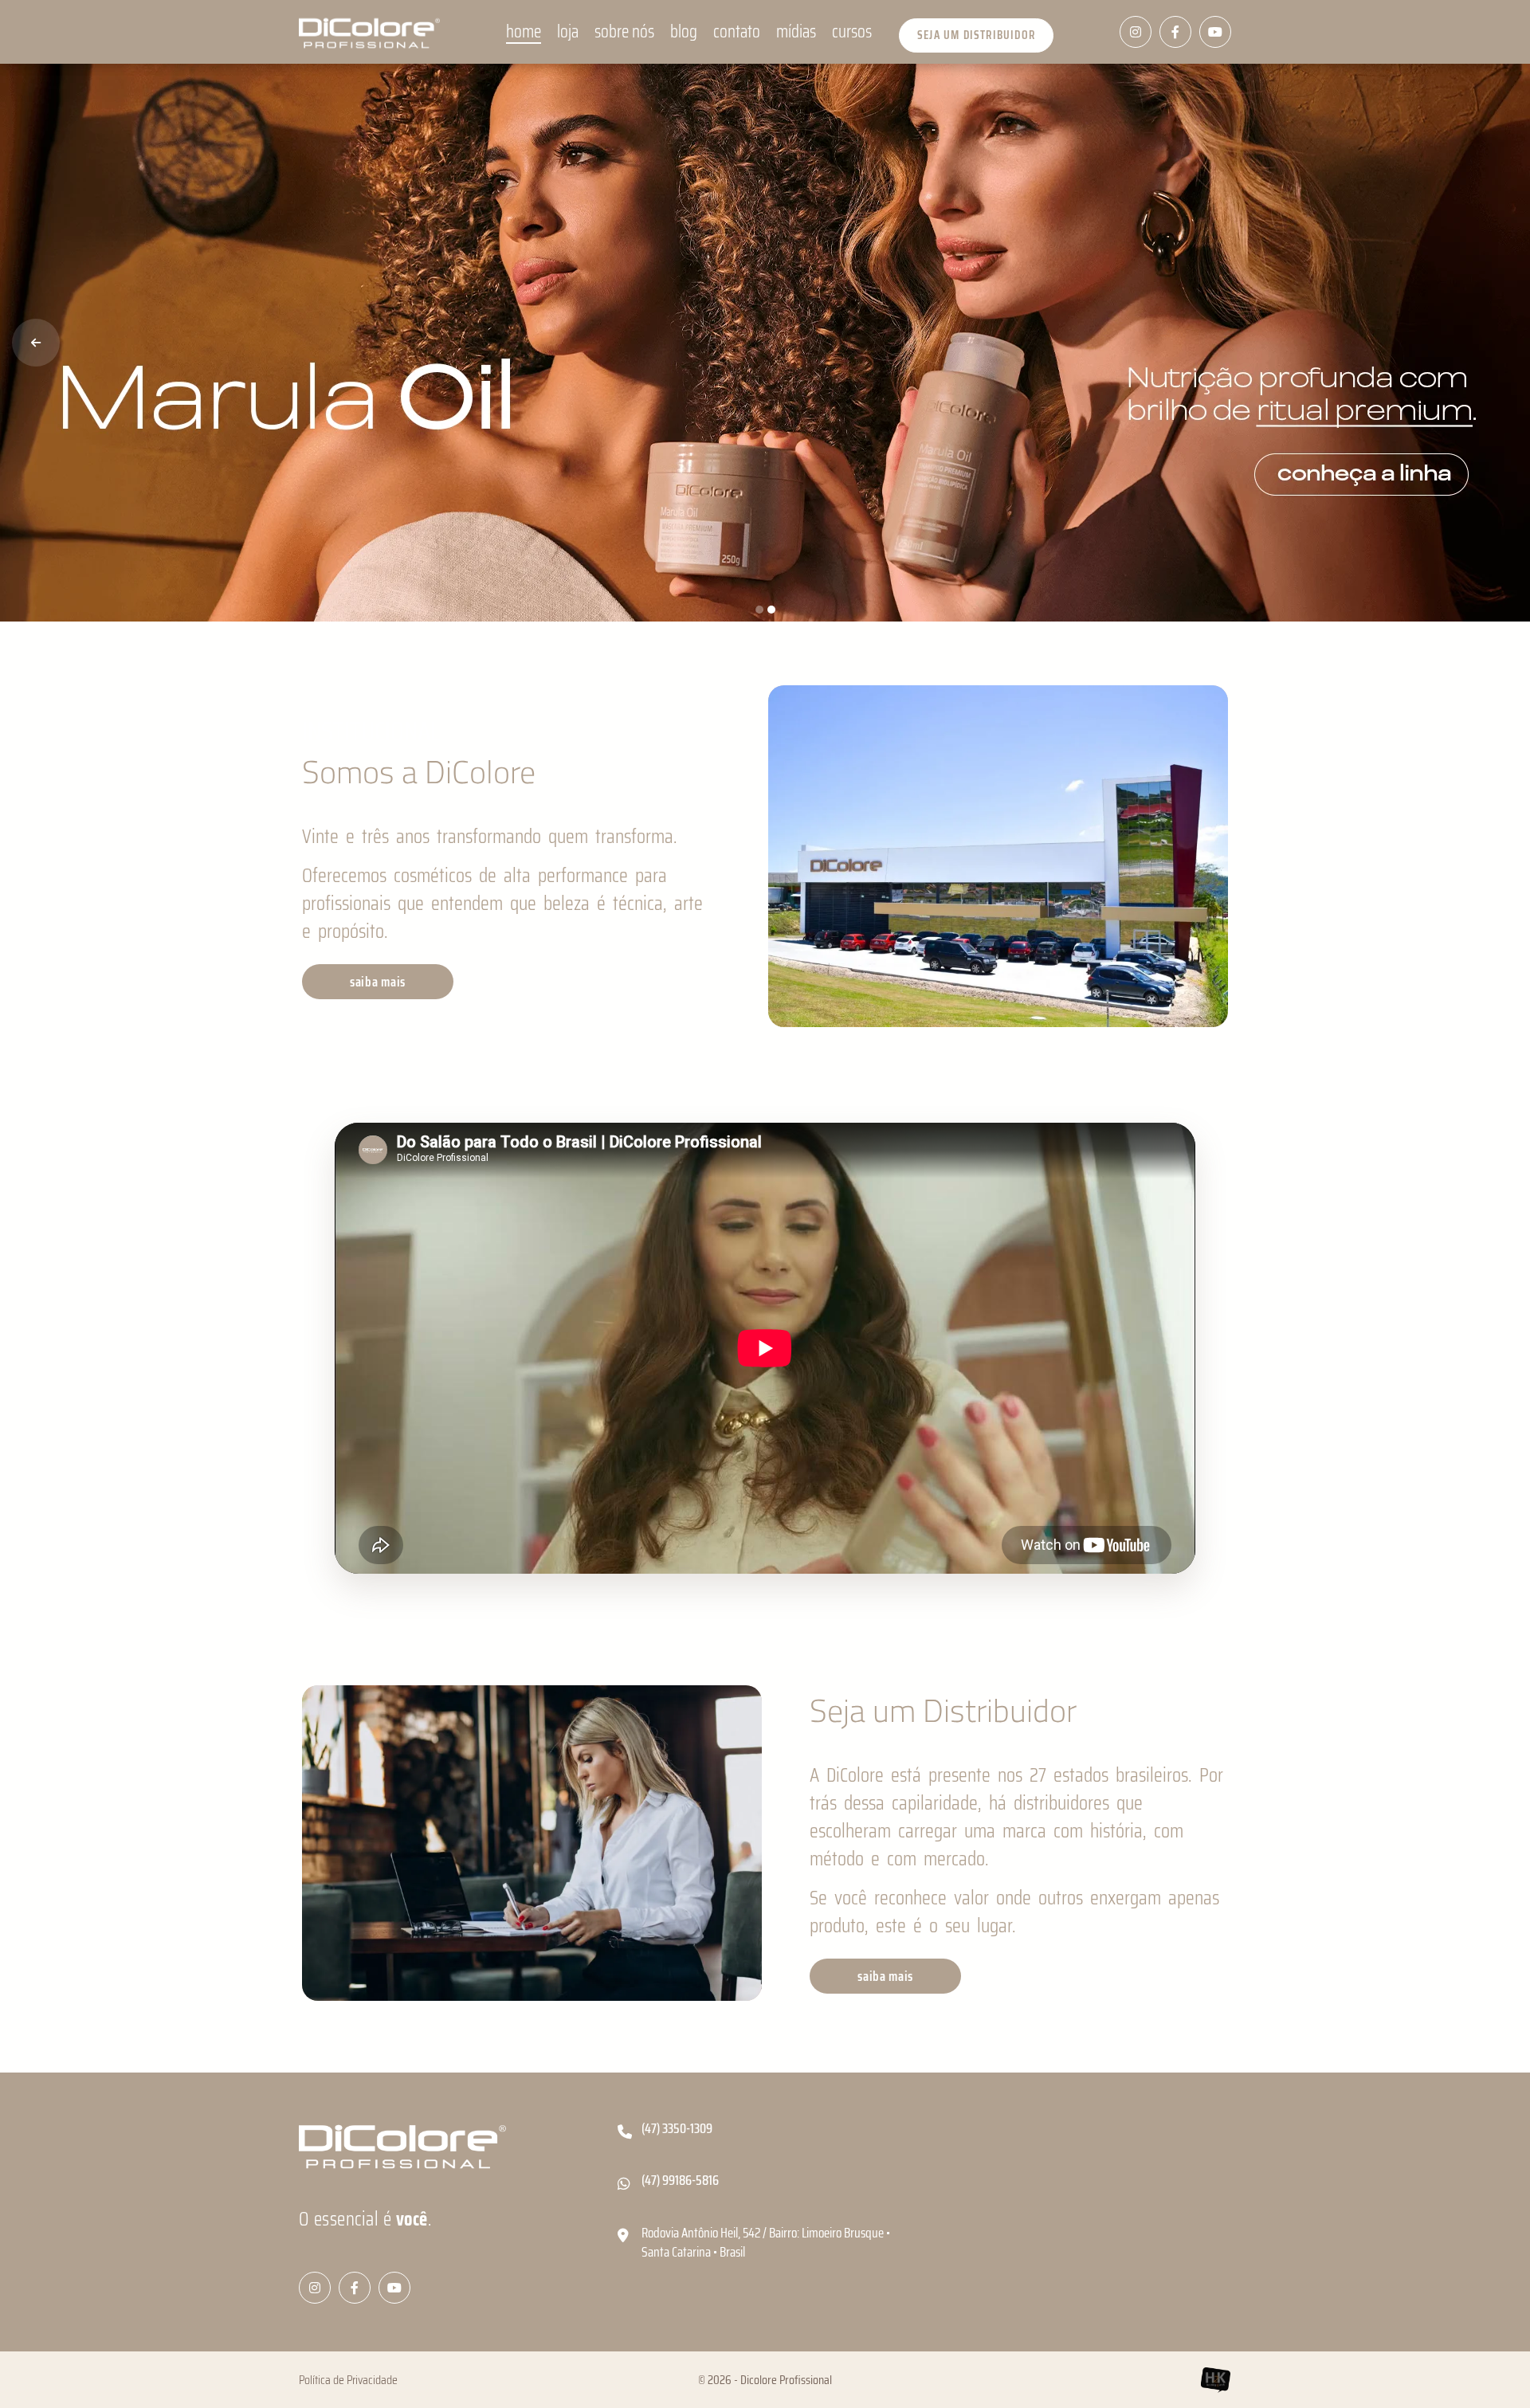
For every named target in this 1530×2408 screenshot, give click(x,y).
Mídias (796, 32)
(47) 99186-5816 (680, 2181)
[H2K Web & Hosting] (1215, 2380)
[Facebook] (1175, 32)
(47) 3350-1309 (677, 2129)
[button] (36, 343)
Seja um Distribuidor (976, 35)
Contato (737, 32)
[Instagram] (1136, 32)
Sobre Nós (624, 32)
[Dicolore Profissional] (369, 32)
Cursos (852, 32)
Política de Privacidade (348, 2380)
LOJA (568, 32)
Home (524, 32)
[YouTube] (1215, 32)
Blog (684, 32)
